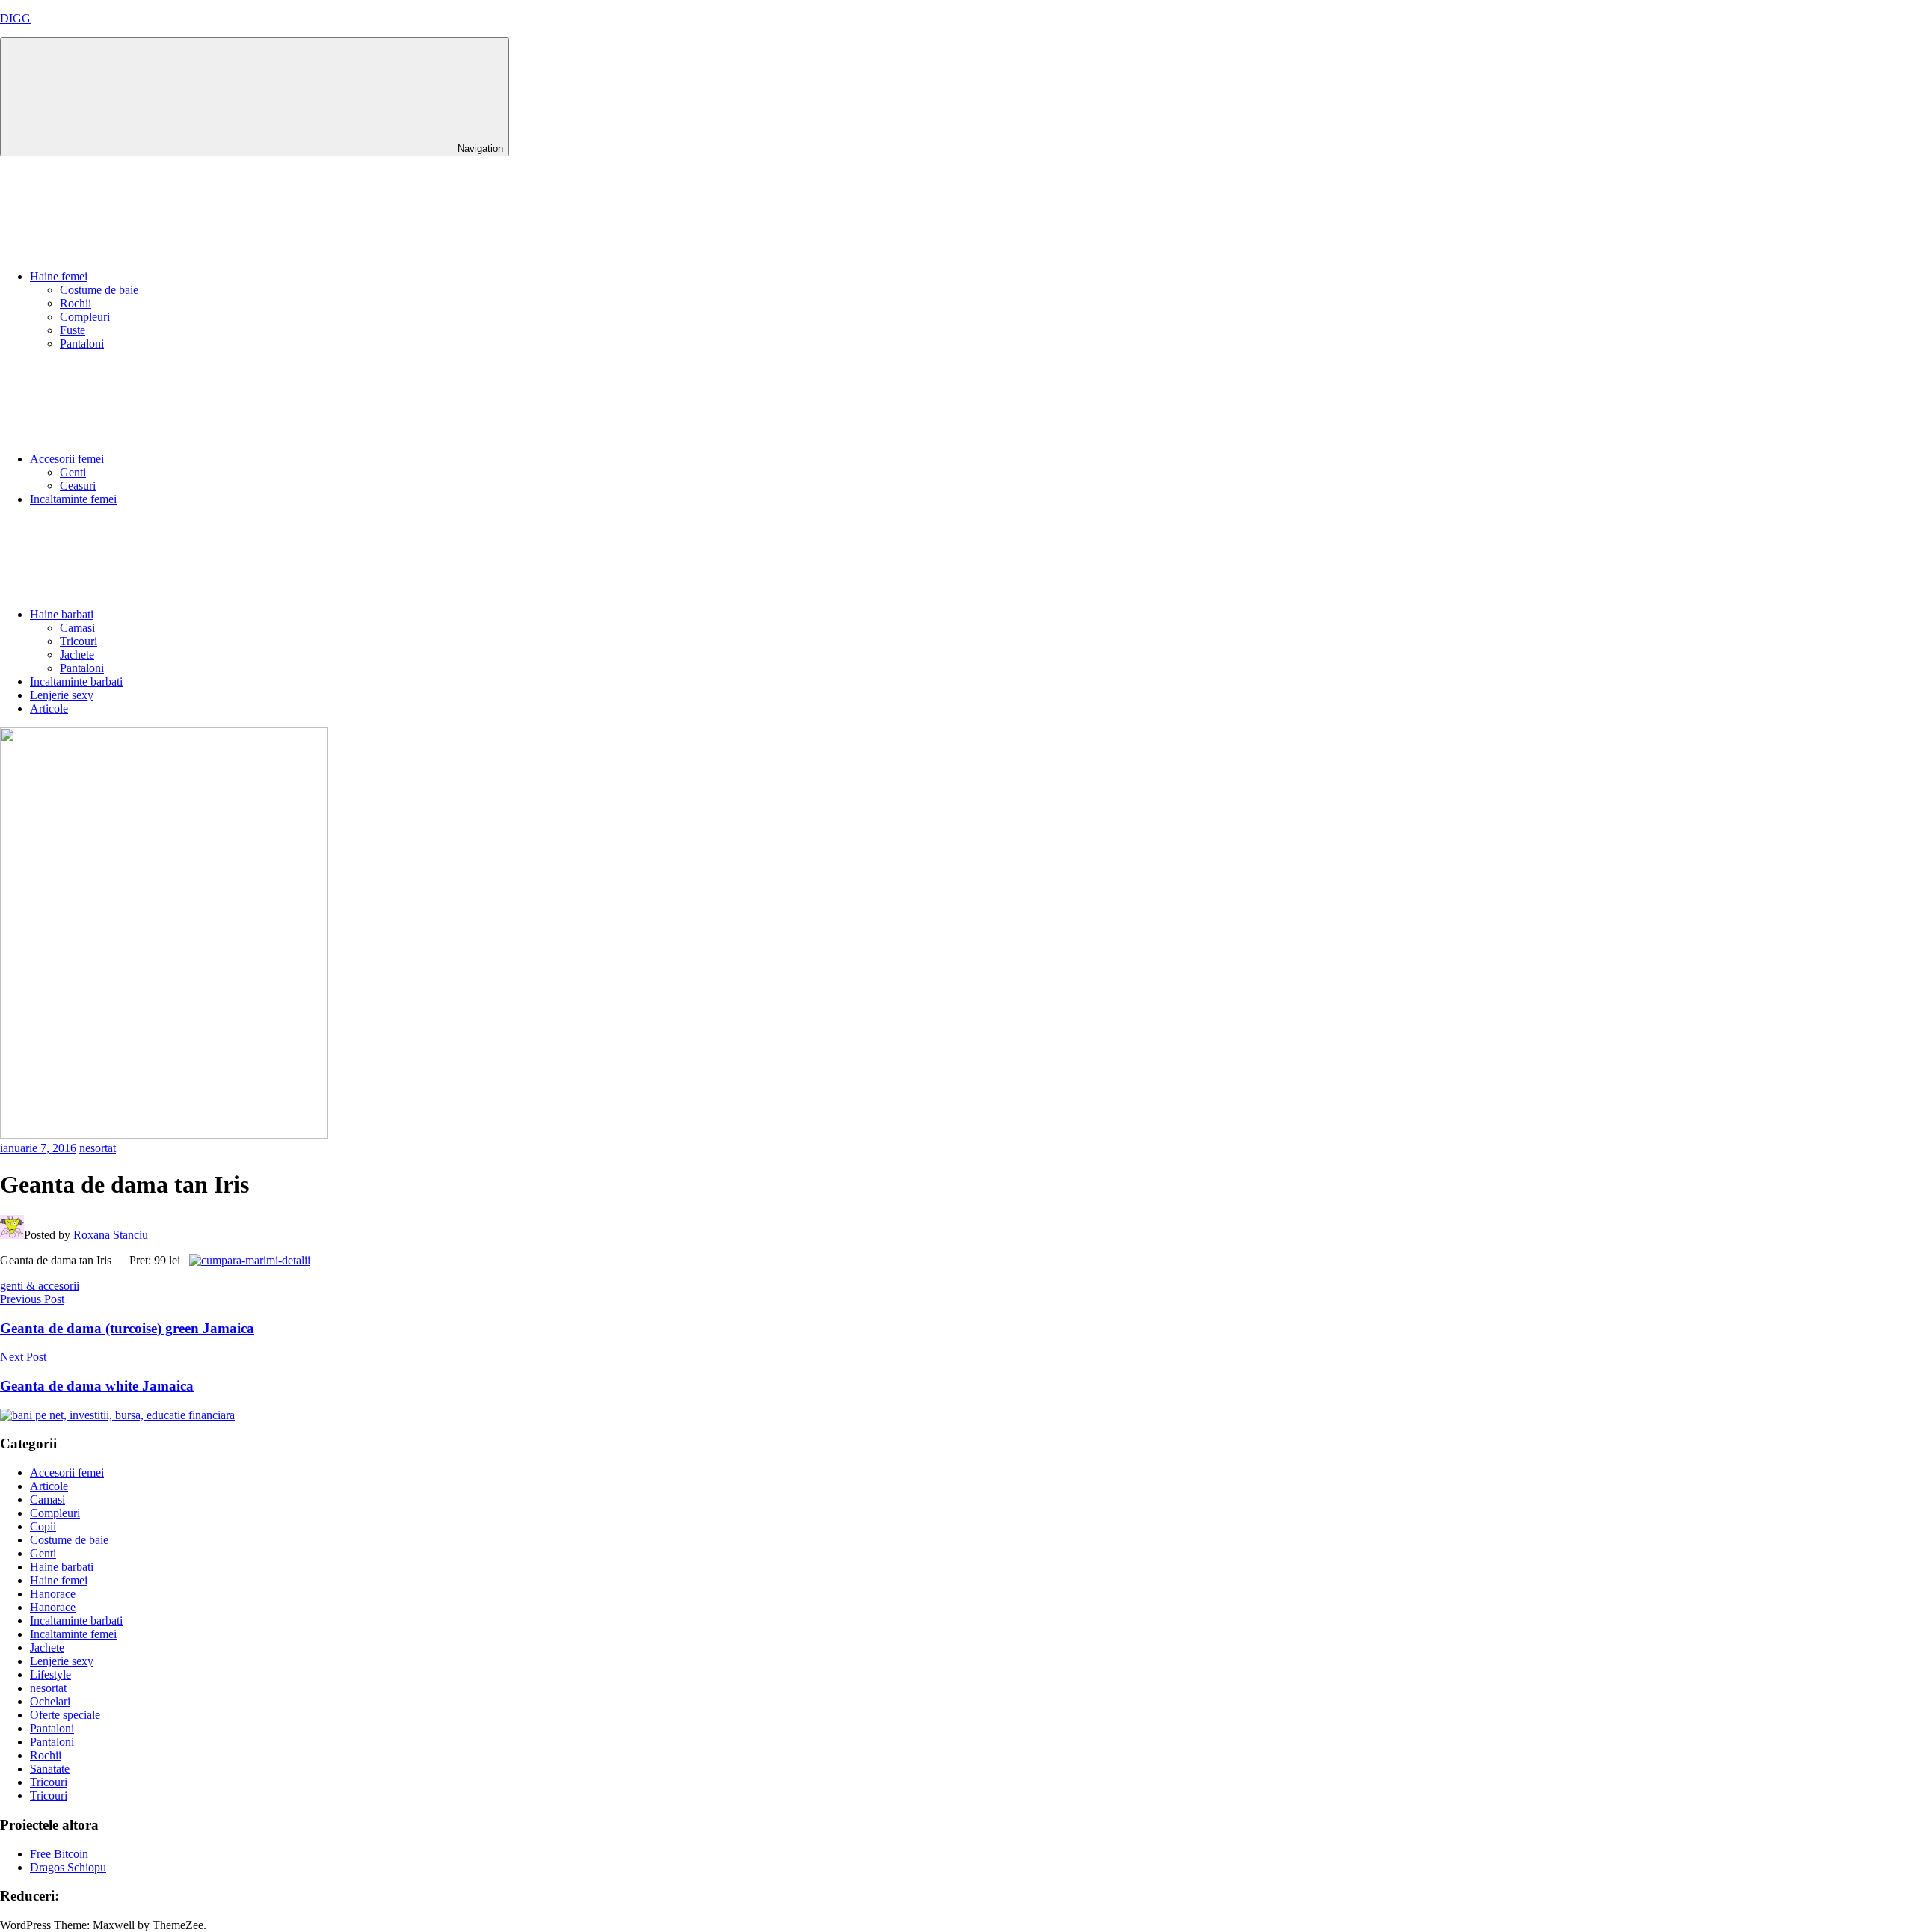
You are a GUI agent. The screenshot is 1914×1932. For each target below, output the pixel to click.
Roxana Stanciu (111, 1235)
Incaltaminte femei (73, 499)
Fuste (73, 330)
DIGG (15, 18)
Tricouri (79, 641)
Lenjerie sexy (62, 695)
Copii (43, 1526)
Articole (49, 708)
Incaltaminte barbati (76, 682)
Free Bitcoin (59, 1854)
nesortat (98, 1148)
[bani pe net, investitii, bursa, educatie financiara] (117, 1415)
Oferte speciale (65, 1715)
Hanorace (53, 1594)
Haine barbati (62, 614)
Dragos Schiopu (68, 1867)
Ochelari (50, 1701)
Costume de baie (99, 290)
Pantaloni (82, 344)
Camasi (77, 628)
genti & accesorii (40, 1286)
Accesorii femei (67, 459)
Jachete (77, 655)
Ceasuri (78, 486)
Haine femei (59, 276)
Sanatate (50, 1769)
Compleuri (85, 317)
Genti (73, 472)
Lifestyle (50, 1674)
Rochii (76, 303)
